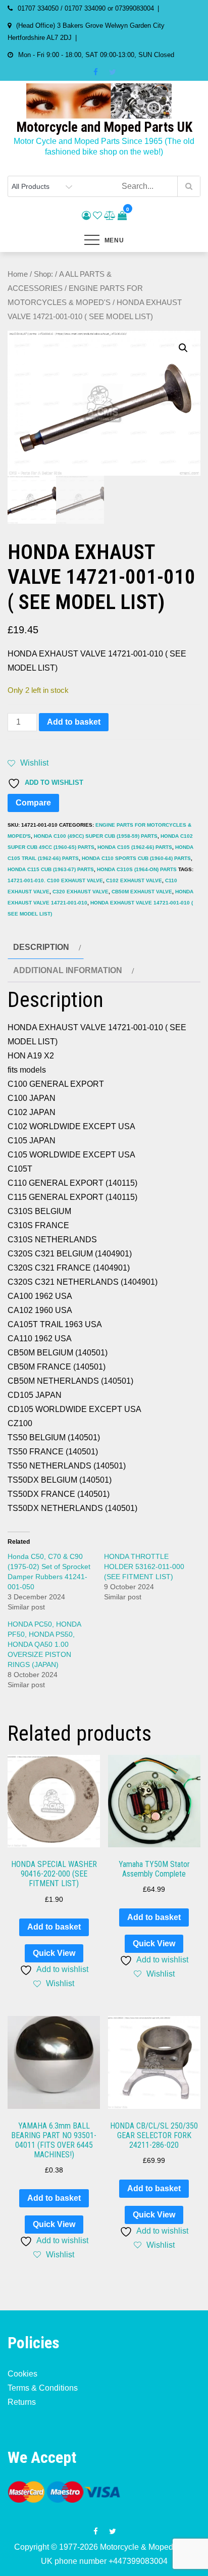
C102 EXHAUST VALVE (134, 880)
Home (18, 274)
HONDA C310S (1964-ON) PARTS (137, 869)
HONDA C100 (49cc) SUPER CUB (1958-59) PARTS (96, 836)
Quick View (54, 1953)
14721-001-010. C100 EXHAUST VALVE (55, 880)
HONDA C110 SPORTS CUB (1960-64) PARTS (136, 858)
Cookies (22, 2374)
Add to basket (74, 722)
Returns (22, 2402)
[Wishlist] (97, 216)
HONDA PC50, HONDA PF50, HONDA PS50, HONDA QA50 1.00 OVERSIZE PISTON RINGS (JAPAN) (44, 1644)
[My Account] (86, 216)
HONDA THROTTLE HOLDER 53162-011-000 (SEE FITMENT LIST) (144, 1567)
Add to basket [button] (54, 1927)
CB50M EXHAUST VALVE (142, 892)
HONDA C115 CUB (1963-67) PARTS (51, 869)
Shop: (43, 274)
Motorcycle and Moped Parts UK (104, 127)
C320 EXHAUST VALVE (81, 892)
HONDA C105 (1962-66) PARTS (135, 847)
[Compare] (110, 216)
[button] (183, 348)
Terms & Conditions (43, 2388)
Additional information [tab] (68, 970)
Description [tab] (41, 947)
